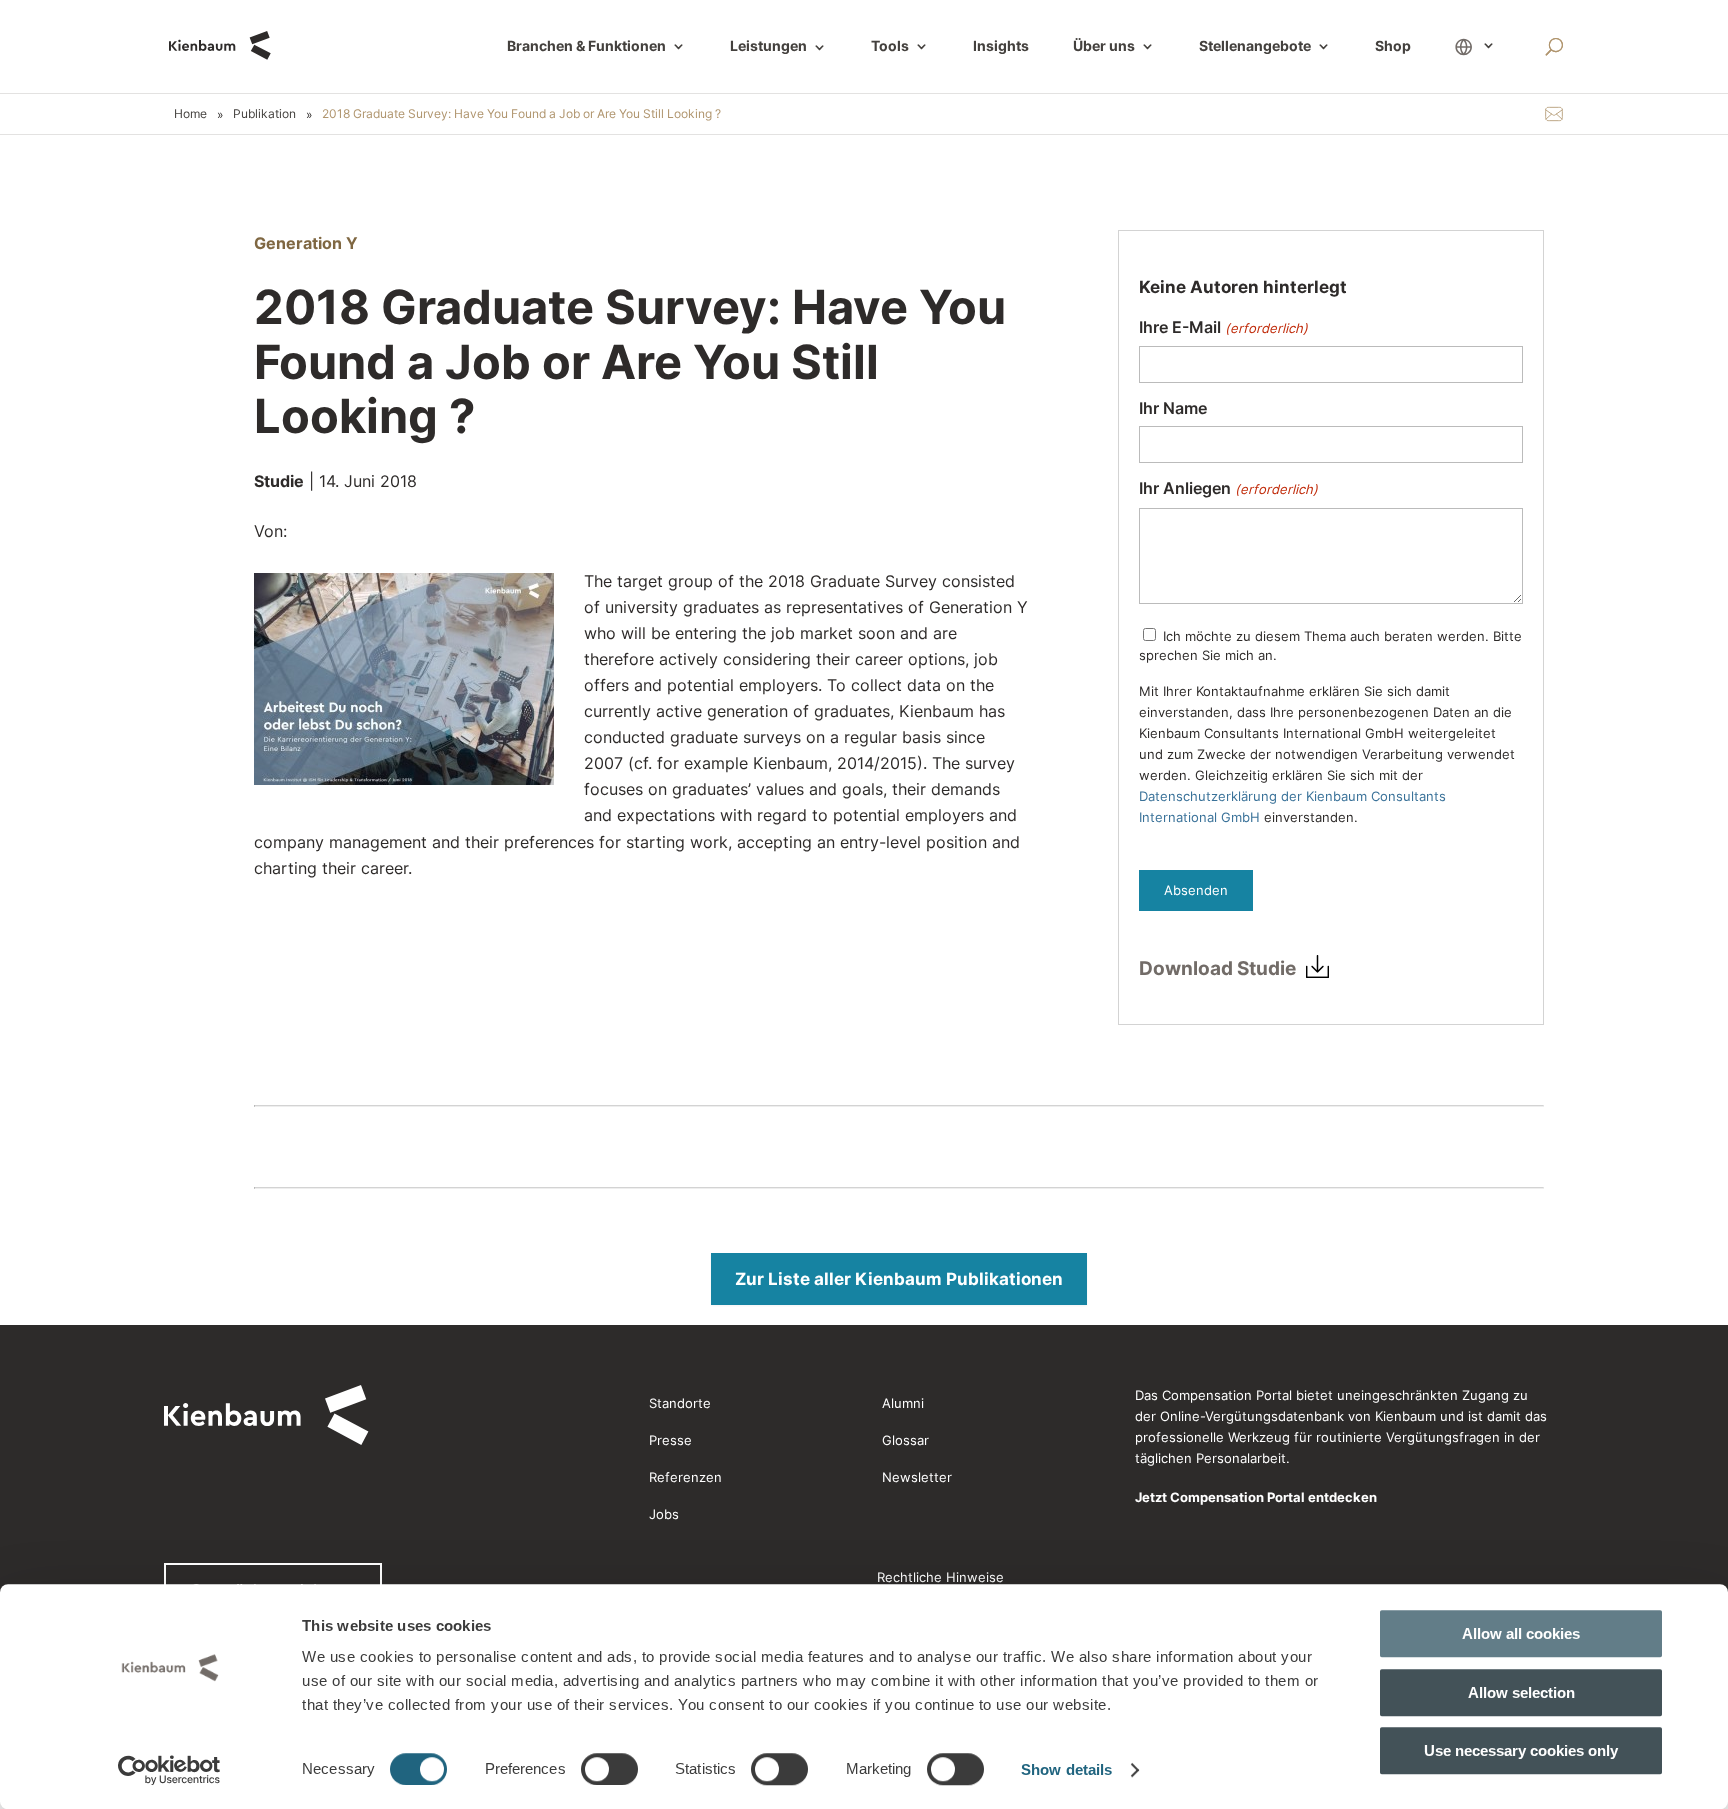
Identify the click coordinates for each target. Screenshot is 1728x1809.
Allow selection (1521, 1692)
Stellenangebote (1255, 46)
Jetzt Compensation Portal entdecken (1256, 1497)
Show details (1066, 1769)
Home (190, 113)
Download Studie (1217, 968)
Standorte (680, 1403)
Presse (670, 1440)
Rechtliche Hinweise (940, 1577)
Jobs (664, 1514)
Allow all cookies (1521, 1633)
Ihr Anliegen (1228, 488)
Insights (1001, 46)
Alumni (903, 1403)
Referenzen (685, 1477)
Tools (890, 46)
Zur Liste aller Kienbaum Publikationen (899, 1279)
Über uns (1104, 46)
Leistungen (778, 47)
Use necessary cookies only (1521, 1750)
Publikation (264, 113)
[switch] (609, 1769)
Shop (1393, 46)
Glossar (905, 1440)
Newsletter (917, 1477)
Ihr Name (1173, 408)
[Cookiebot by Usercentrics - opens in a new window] (169, 1770)
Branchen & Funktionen (586, 46)
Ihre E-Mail (1223, 327)
